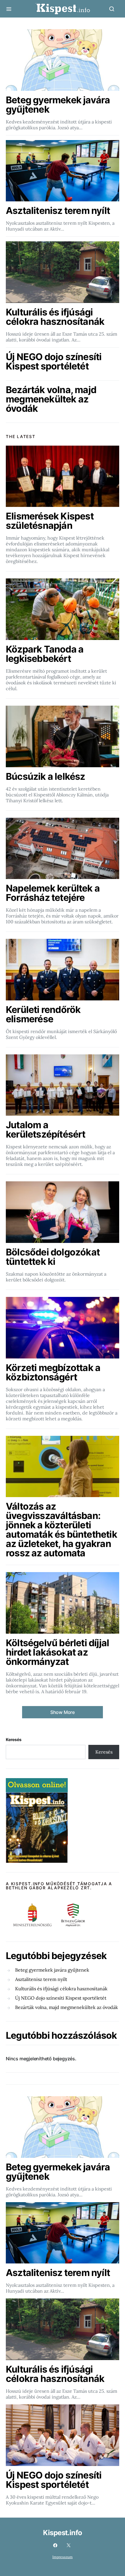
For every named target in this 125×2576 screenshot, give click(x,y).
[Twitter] (69, 2545)
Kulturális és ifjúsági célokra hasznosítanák (61, 1989)
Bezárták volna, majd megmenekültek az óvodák (67, 2007)
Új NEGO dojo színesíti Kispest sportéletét (61, 1998)
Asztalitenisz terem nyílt (41, 1979)
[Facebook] (55, 2545)
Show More (63, 1712)
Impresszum (63, 2557)
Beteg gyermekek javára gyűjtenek (52, 1970)
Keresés (14, 1739)
